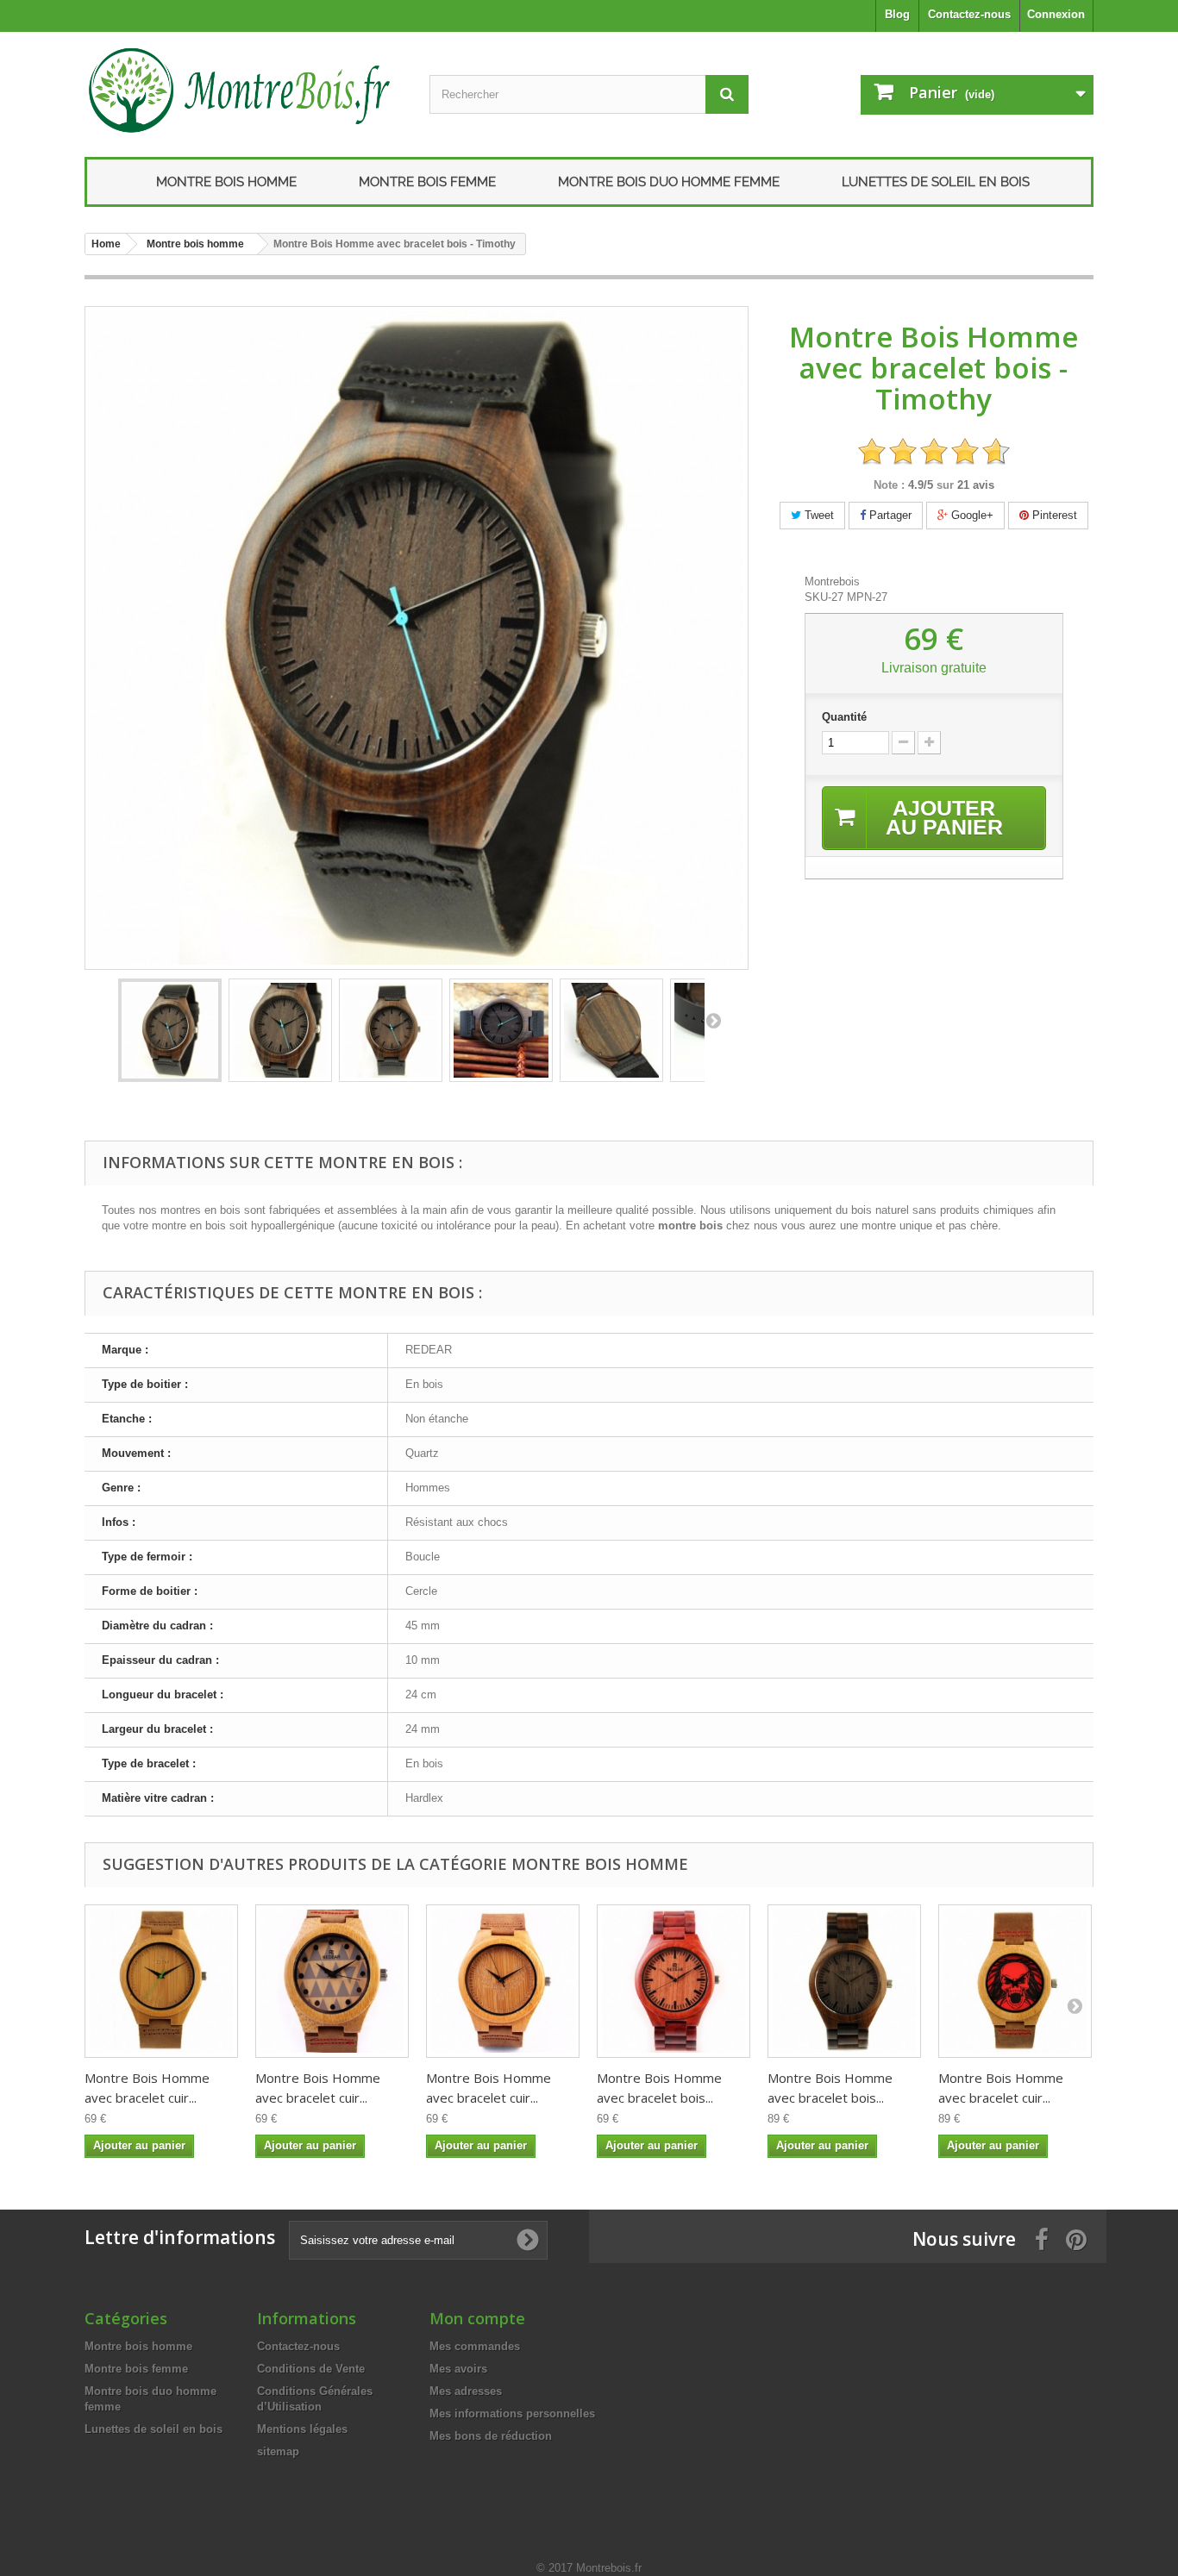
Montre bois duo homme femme (669, 182)
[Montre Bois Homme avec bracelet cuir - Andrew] (1015, 1981)
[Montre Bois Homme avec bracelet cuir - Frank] (332, 1981)
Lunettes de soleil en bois (936, 182)
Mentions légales (302, 2429)
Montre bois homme (226, 182)
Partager (889, 515)
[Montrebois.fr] (244, 90)
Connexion (1056, 14)
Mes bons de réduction (491, 2436)
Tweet (818, 515)
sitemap (278, 2451)
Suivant (713, 1020)
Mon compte (477, 2318)
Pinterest (1053, 515)
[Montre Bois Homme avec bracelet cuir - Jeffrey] (161, 1981)
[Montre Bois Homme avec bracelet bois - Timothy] (170, 1030)
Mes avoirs (458, 2369)
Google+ (971, 515)
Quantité (844, 717)
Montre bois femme (427, 182)
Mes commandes (475, 2346)
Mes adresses (466, 2391)
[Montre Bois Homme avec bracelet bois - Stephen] (844, 1981)
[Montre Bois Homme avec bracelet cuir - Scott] (503, 1981)
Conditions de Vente (311, 2369)
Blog (897, 14)
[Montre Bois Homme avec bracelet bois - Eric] (674, 1981)
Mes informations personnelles (512, 2413)
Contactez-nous (969, 14)
